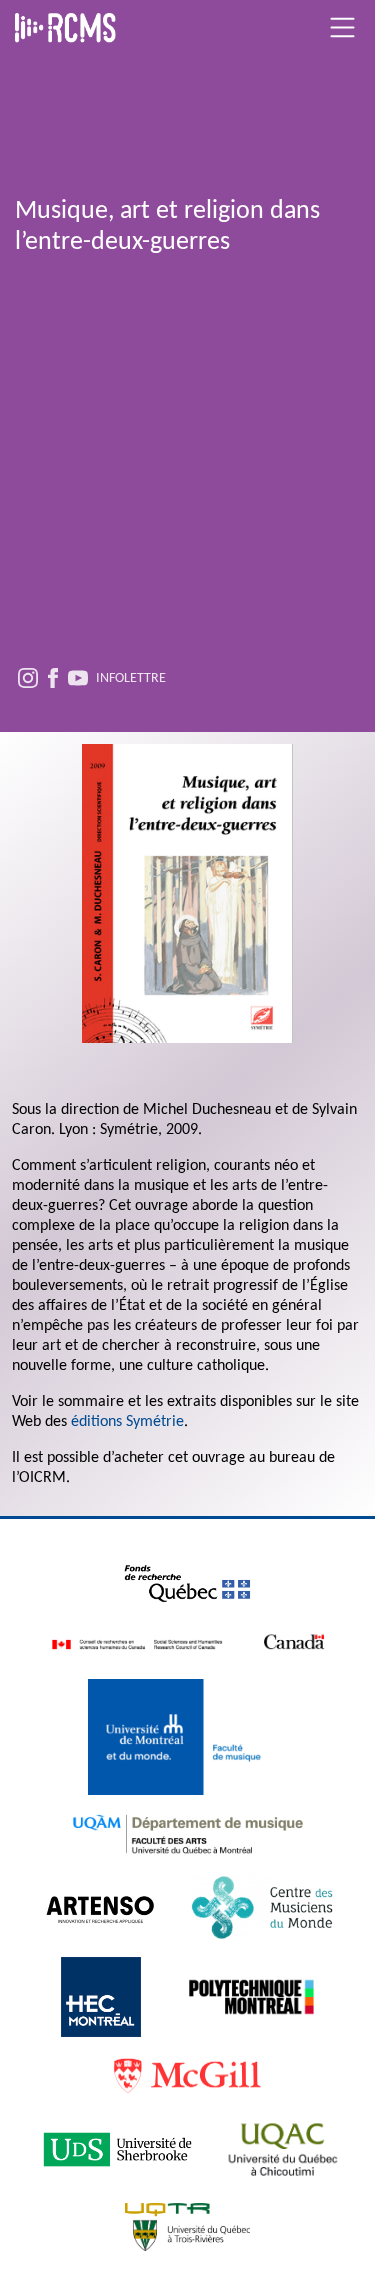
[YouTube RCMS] (78, 681)
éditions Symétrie (127, 1422)
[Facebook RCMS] (53, 681)
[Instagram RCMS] (28, 681)
